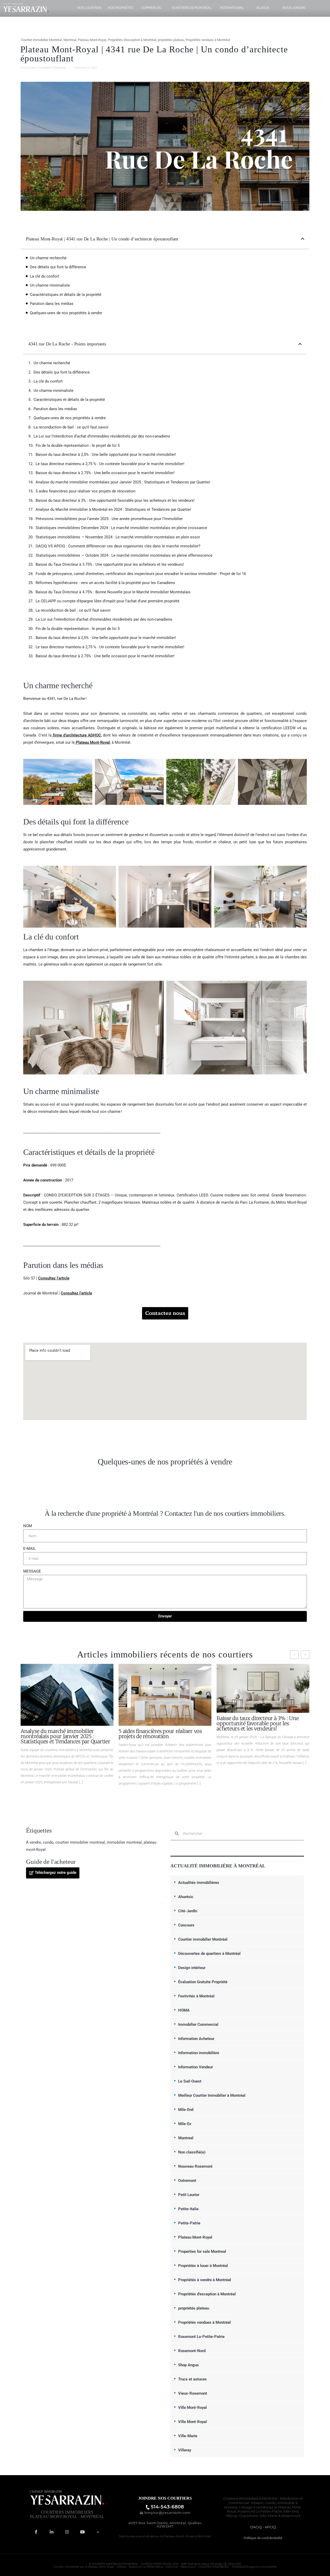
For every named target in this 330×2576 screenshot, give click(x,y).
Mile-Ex (185, 2124)
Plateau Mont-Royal (92, 40)
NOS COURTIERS (89, 8)
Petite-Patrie (189, 2223)
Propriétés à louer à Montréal (203, 2266)
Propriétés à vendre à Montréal (205, 2280)
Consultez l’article (54, 1278)
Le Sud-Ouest (190, 2081)
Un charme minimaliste (50, 285)
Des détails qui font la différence (58, 267)
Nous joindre (294, 8)
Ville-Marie (188, 2436)
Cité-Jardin (188, 1911)
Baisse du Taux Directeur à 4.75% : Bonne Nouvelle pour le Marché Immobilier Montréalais (113, 592)
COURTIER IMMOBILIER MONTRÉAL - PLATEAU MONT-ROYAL (132, 2564)
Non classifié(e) (192, 2152)
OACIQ (256, 2527)
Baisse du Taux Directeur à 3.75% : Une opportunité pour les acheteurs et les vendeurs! (110, 564)
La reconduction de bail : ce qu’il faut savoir (71, 427)
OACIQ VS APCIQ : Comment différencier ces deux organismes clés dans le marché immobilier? (118, 546)
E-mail (29, 1549)
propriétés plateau (171, 40)
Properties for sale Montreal (202, 2251)
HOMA (184, 2010)
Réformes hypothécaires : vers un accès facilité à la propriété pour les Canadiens (105, 583)
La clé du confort (44, 276)
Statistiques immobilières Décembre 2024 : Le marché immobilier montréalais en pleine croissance (121, 528)
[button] (303, 239)
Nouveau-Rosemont (195, 2166)
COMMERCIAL (151, 8)
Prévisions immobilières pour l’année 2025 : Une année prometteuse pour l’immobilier (109, 519)
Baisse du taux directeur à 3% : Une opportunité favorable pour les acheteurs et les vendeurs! (115, 500)
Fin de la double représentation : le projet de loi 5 (78, 445)
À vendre (34, 1842)
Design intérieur (192, 1968)
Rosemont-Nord (192, 2351)
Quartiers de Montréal (192, 8)
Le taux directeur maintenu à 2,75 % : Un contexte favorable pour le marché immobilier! (110, 464)
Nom (28, 1526)
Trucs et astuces (192, 2379)
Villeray (185, 2450)
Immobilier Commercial (198, 2024)
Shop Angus (188, 2365)
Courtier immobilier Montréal (41, 40)
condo (48, 1842)
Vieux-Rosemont (193, 2393)
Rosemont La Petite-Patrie (260, 2511)
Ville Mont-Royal (192, 2408)
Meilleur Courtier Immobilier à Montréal (212, 2095)
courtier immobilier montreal (80, 1842)
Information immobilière (199, 2053)
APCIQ (270, 2527)
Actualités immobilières (199, 1883)
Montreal (70, 40)
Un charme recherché (48, 258)
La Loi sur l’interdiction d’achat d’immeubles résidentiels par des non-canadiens (102, 436)
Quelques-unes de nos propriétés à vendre (66, 313)
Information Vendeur (196, 2067)
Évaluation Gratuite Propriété (203, 1982)
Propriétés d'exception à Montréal (132, 40)
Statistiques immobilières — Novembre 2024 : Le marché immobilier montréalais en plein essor (118, 537)
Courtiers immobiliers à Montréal (250, 2498)
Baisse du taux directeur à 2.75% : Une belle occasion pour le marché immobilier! (105, 473)
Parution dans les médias (52, 304)
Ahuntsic (186, 1897)
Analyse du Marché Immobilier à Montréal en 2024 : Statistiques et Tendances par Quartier (113, 509)
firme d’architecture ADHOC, (77, 735)
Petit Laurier (189, 2195)
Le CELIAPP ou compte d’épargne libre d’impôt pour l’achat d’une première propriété (108, 601)
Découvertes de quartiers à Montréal (209, 1954)
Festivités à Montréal (196, 1996)
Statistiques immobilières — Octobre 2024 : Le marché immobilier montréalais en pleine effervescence (124, 555)
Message (32, 1571)
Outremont (187, 2181)
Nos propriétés (120, 8)
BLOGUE (263, 8)
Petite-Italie (188, 2209)
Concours (186, 1925)
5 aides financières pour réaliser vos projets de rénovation (85, 491)
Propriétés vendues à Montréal (208, 40)
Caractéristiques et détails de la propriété (66, 295)
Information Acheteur (196, 2039)
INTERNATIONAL (232, 8)
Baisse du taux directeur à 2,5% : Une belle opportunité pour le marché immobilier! (106, 455)
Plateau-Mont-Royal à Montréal (187, 2536)
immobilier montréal (124, 1842)
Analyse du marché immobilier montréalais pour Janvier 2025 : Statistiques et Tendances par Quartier (123, 482)
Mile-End (186, 2110)
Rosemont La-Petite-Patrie (201, 2337)
